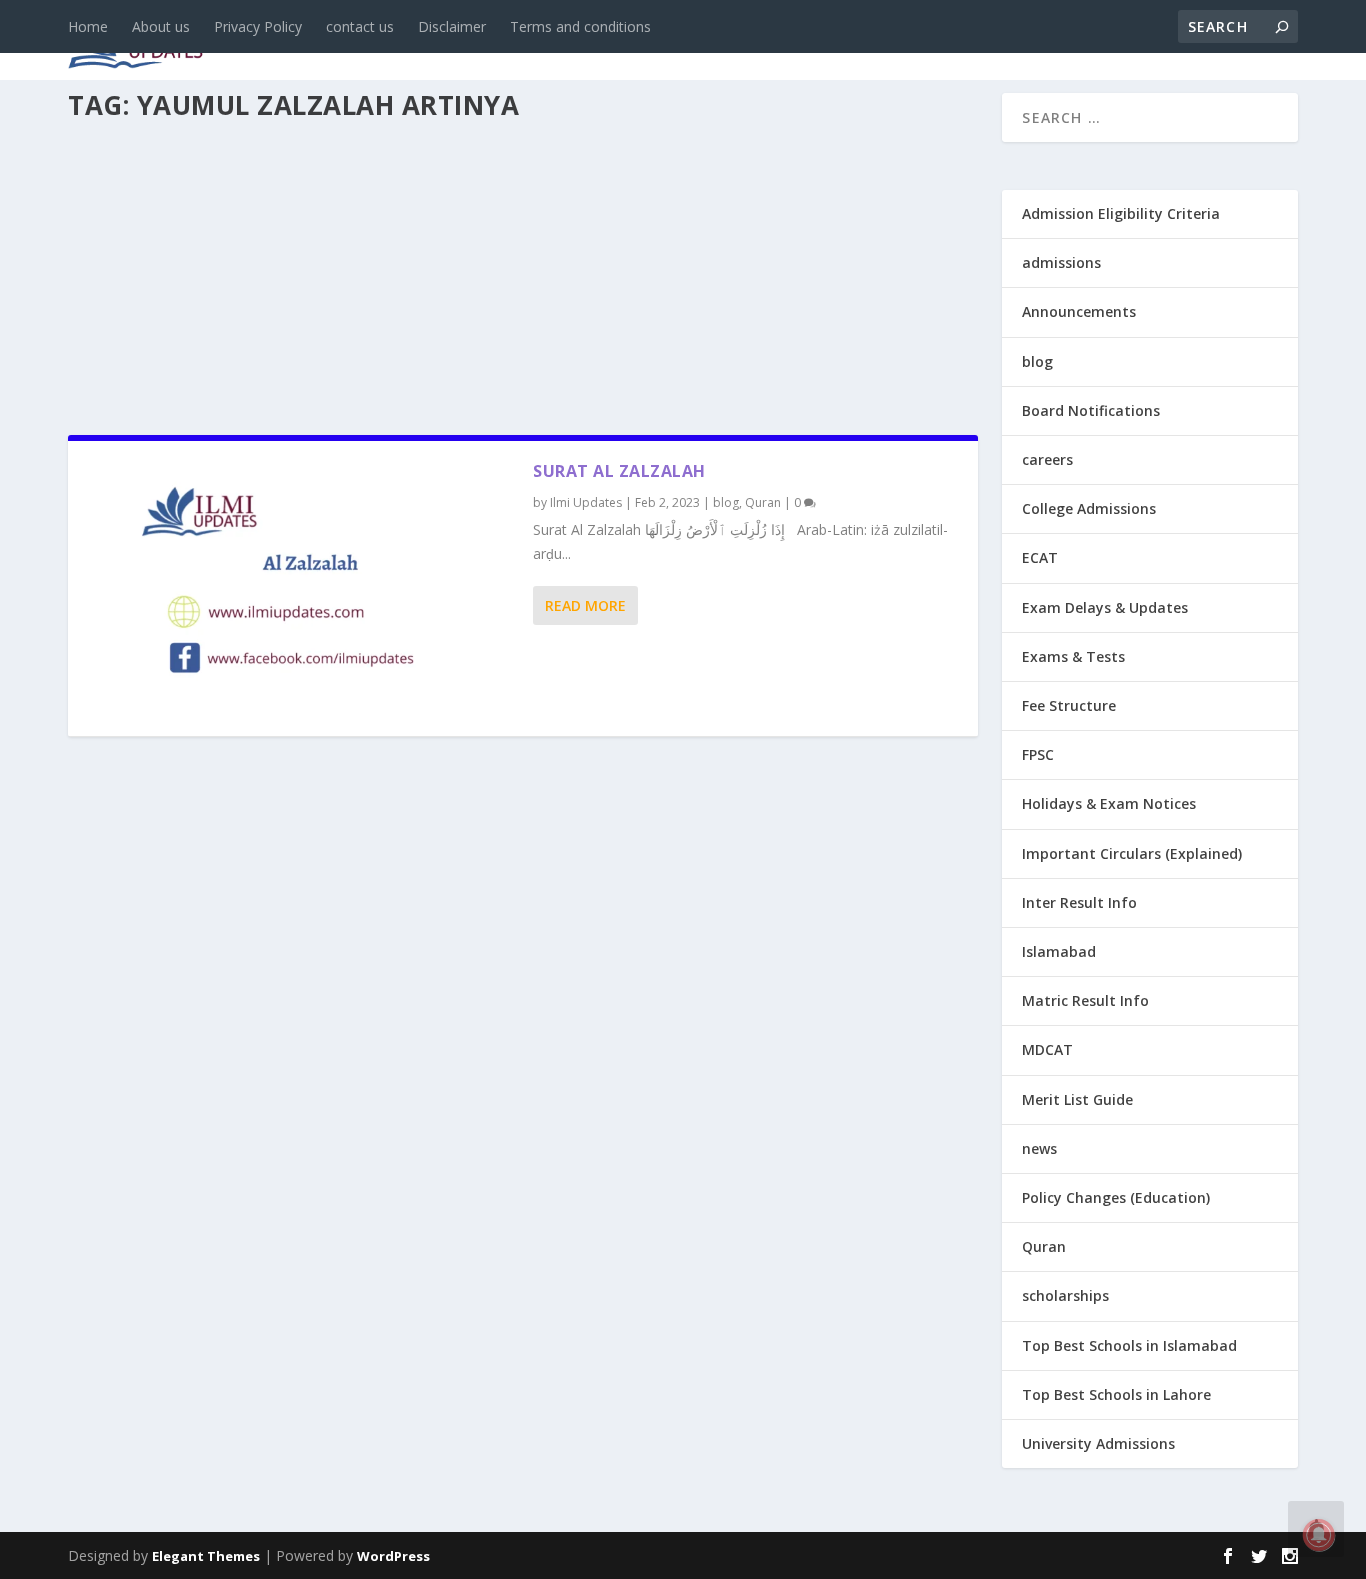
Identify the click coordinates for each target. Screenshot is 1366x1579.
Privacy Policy (258, 26)
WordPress (393, 1556)
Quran (763, 502)
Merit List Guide (1077, 1099)
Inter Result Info (1079, 902)
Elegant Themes (206, 1556)
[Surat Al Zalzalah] (300, 588)
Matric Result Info (1085, 1000)
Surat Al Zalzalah (619, 471)
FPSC (1038, 754)
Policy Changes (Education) (1116, 1197)
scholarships (1065, 1295)
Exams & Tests (798, 41)
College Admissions (1089, 508)
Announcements (980, 41)
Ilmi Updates (586, 502)
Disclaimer (452, 26)
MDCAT (1047, 1049)
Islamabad (1059, 951)
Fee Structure (1069, 705)
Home (88, 26)
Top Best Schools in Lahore (1116, 1394)
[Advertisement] (523, 272)
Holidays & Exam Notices (1109, 803)
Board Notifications (1091, 410)
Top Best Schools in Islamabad (1129, 1345)
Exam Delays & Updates (1105, 607)
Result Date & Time (1182, 41)
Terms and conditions (580, 26)
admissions (639, 41)
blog (443, 41)
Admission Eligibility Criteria (1121, 213)
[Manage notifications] (1319, 1535)
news (370, 41)
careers (528, 41)
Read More (585, 605)
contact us (360, 26)
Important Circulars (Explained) (1132, 853)
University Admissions (1098, 1443)
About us (161, 26)
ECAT (1040, 557)
